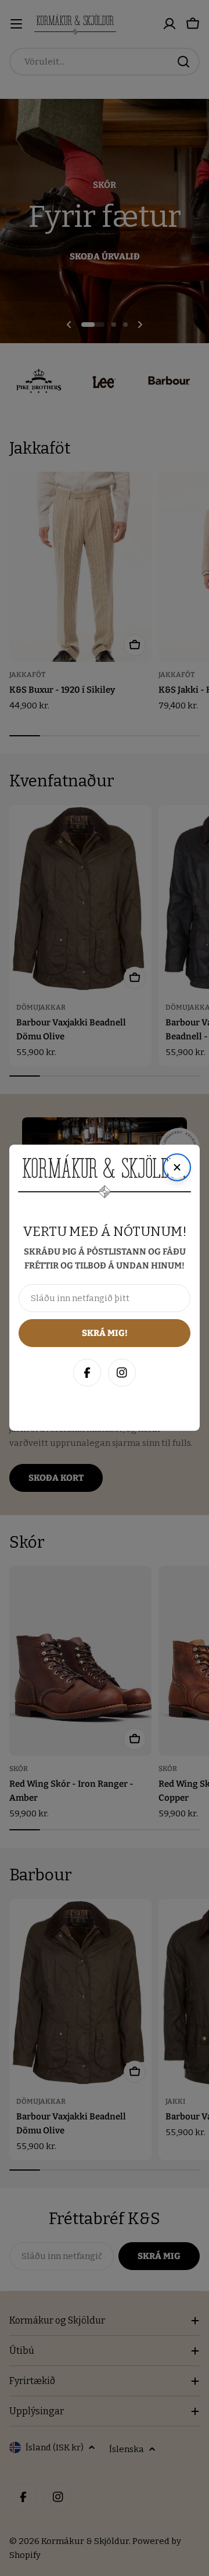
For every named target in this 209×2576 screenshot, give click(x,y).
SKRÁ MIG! (105, 2511)
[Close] (188, 2283)
